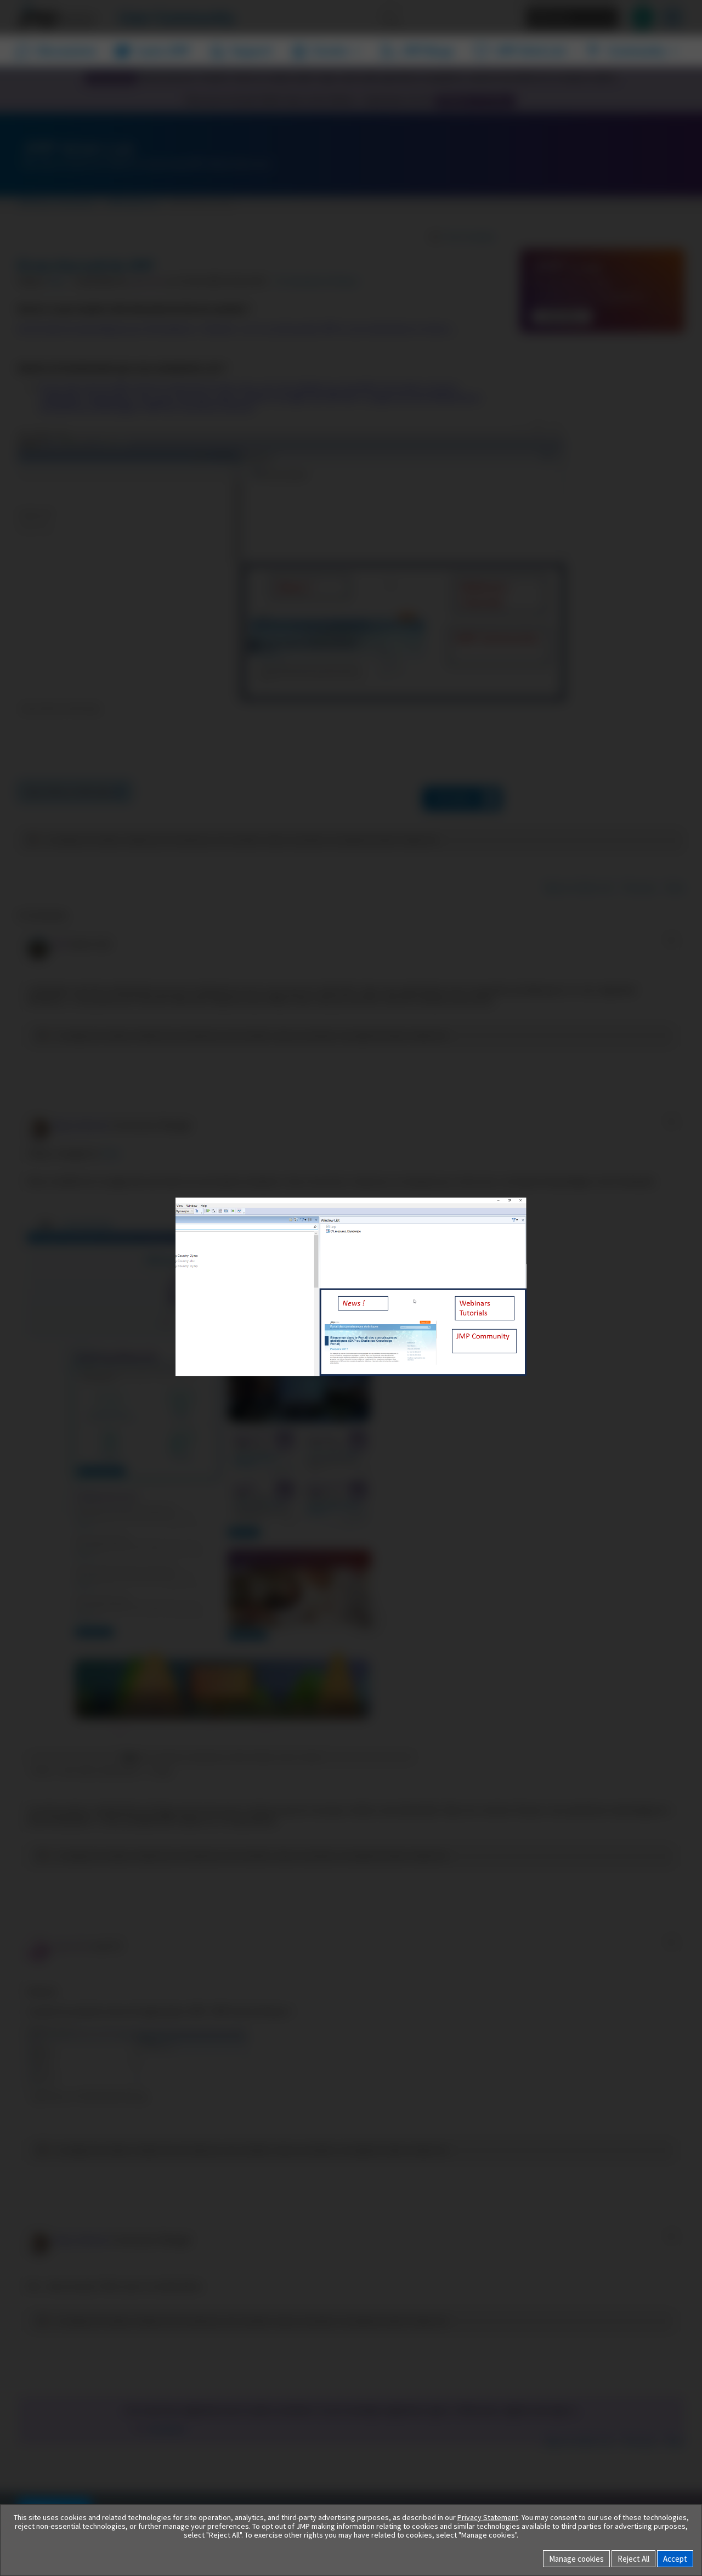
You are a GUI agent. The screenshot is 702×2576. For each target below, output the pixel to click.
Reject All (633, 2559)
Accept (675, 2559)
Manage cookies (576, 2559)
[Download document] (502, 1285)
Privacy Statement (488, 2517)
